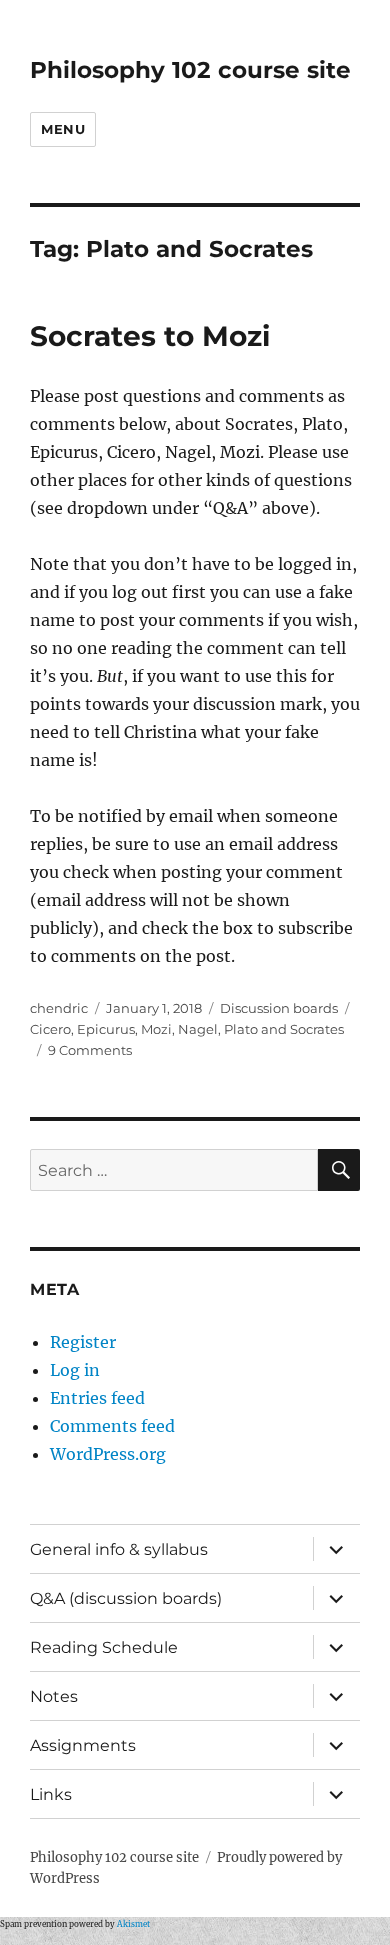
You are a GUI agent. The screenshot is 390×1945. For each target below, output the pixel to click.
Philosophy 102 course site (190, 70)
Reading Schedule (104, 1647)
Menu (63, 129)
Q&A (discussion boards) (126, 1598)
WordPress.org (108, 1454)
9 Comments (90, 1050)
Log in (75, 1370)
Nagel (198, 1029)
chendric (59, 1008)
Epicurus (106, 1029)
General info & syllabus (119, 1549)
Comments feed (112, 1426)
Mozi (156, 1029)
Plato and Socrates (284, 1029)
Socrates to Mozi (150, 336)
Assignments (83, 1745)
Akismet (133, 1924)
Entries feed (97, 1398)
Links (51, 1794)
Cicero (50, 1029)
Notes (54, 1696)
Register (83, 1342)
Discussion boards (279, 1008)
